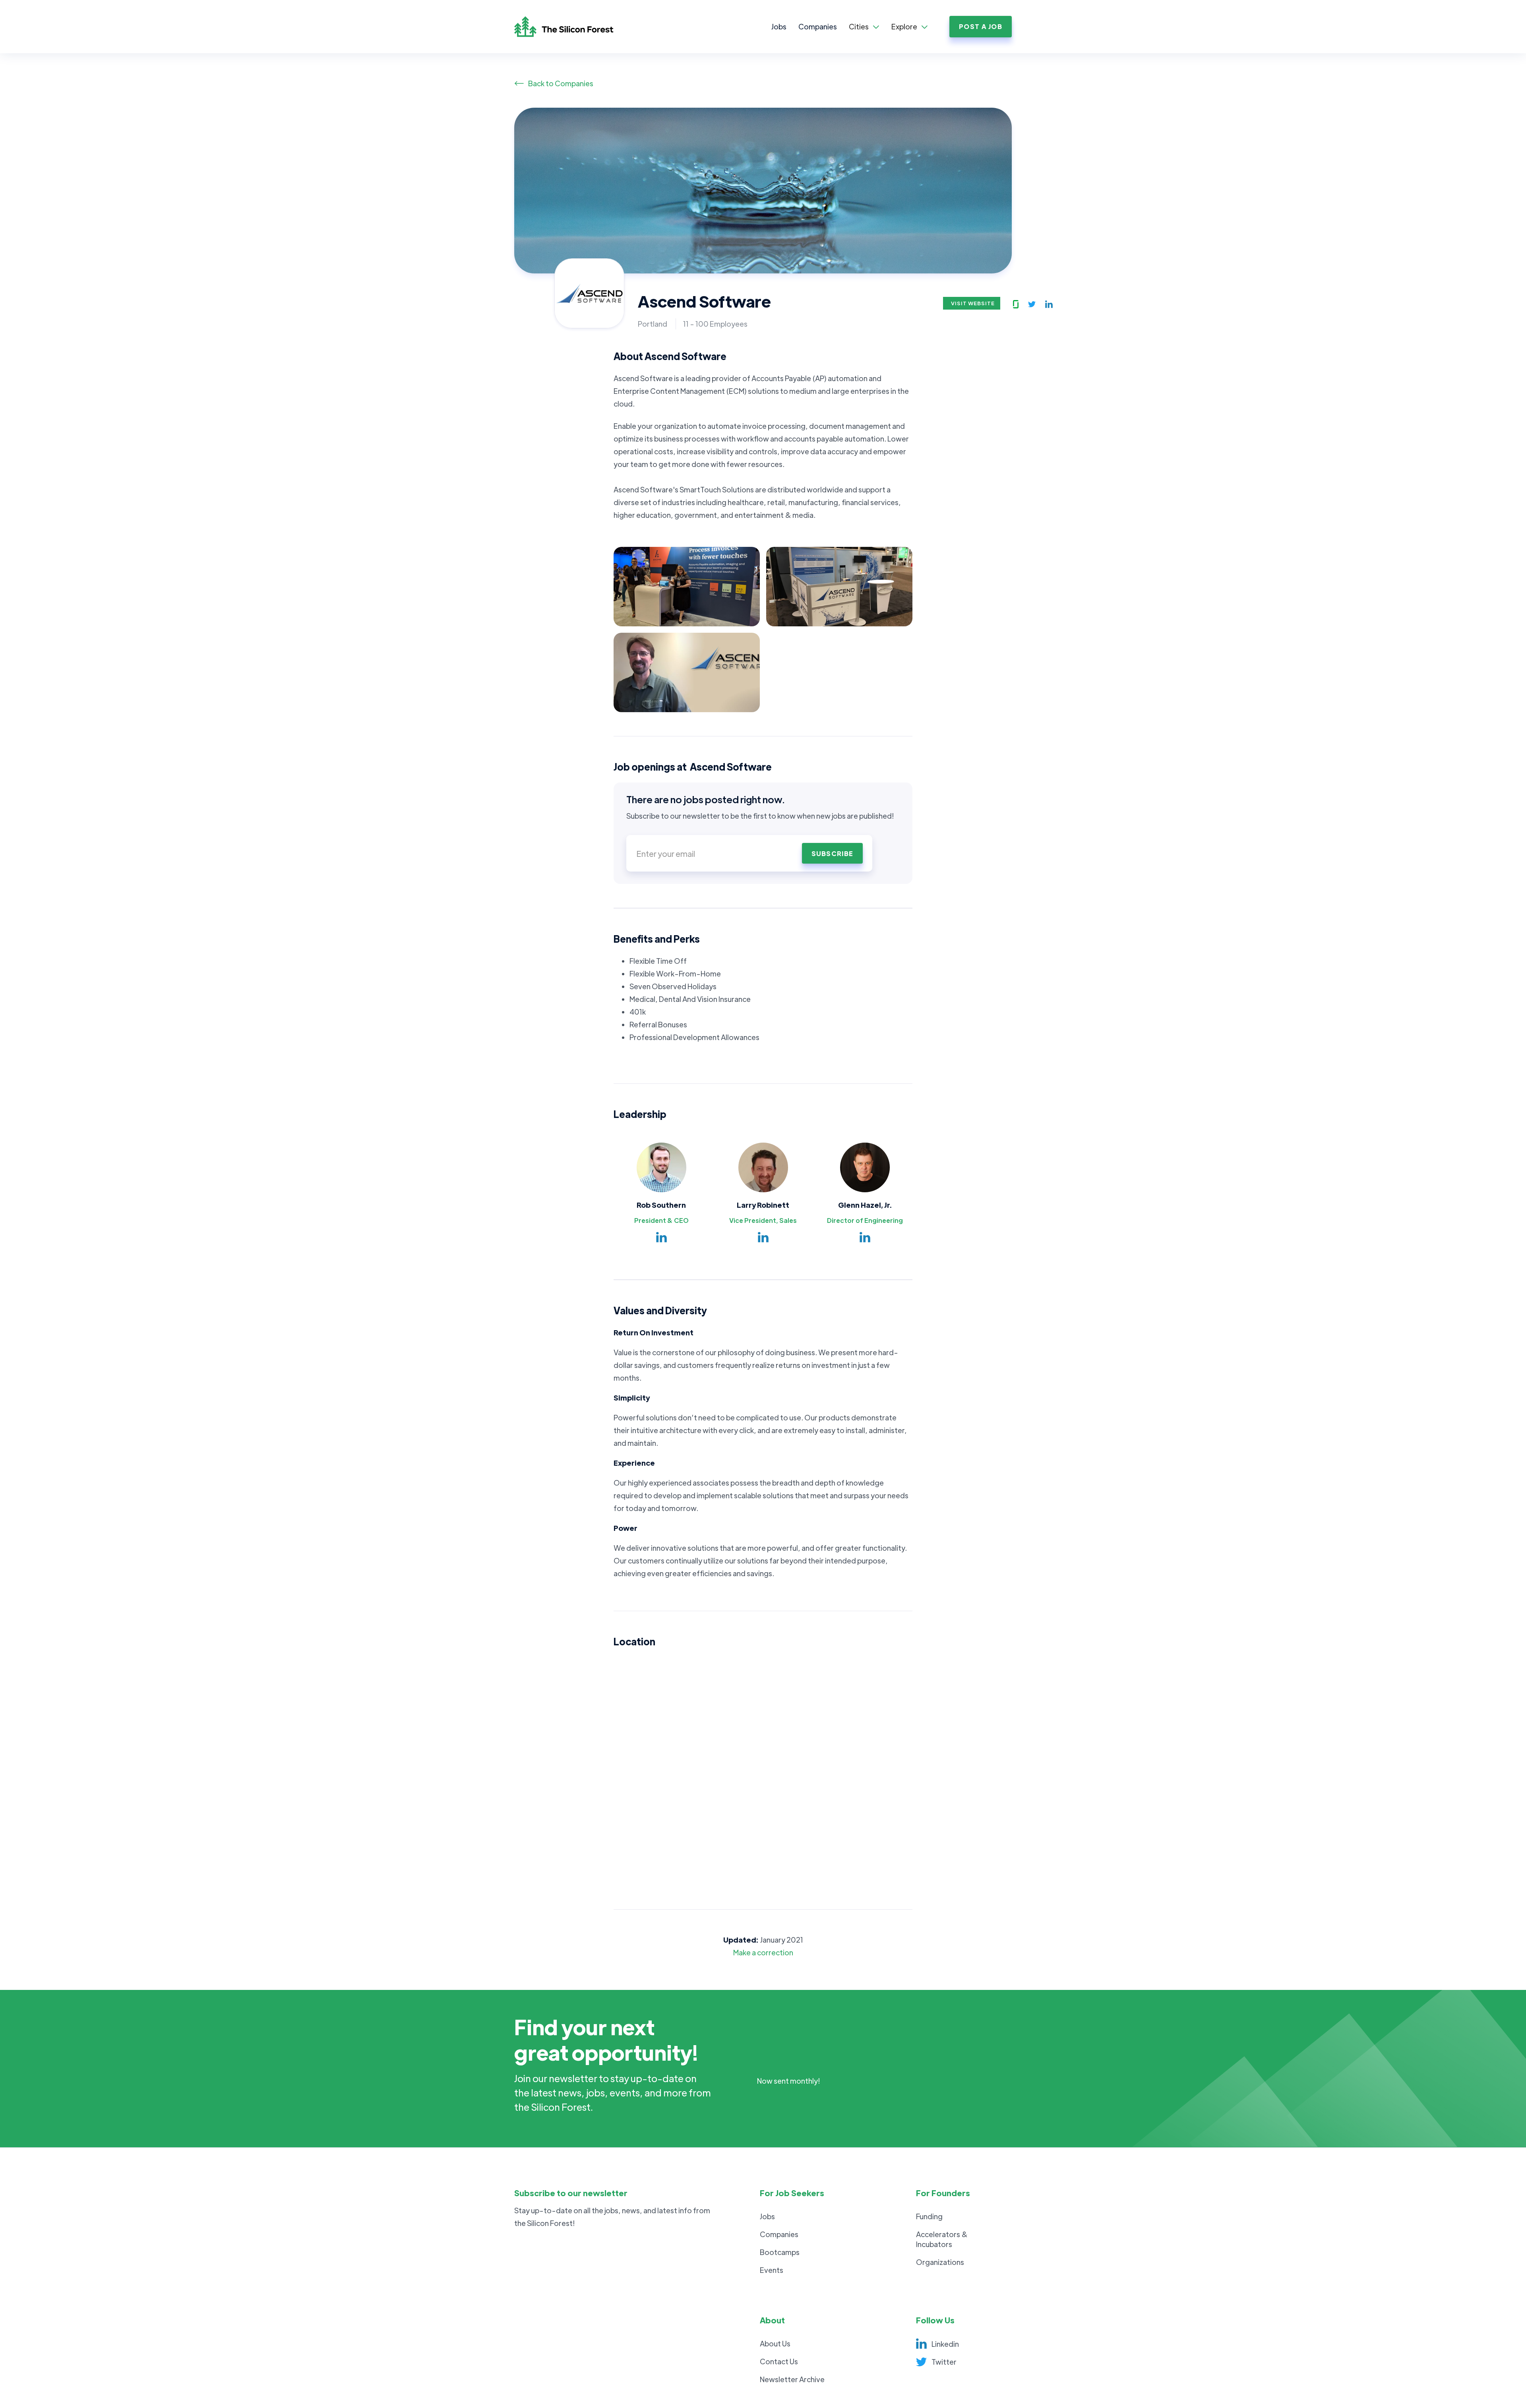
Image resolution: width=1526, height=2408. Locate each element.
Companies (818, 26)
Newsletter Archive (792, 2379)
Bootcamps (780, 2252)
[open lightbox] (687, 587)
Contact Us (779, 2361)
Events (772, 2270)
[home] (572, 27)
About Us (775, 2343)
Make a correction (763, 1952)
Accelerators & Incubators (942, 2239)
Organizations (940, 2262)
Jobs (779, 26)
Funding (929, 2216)
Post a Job (981, 26)
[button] (864, 27)
